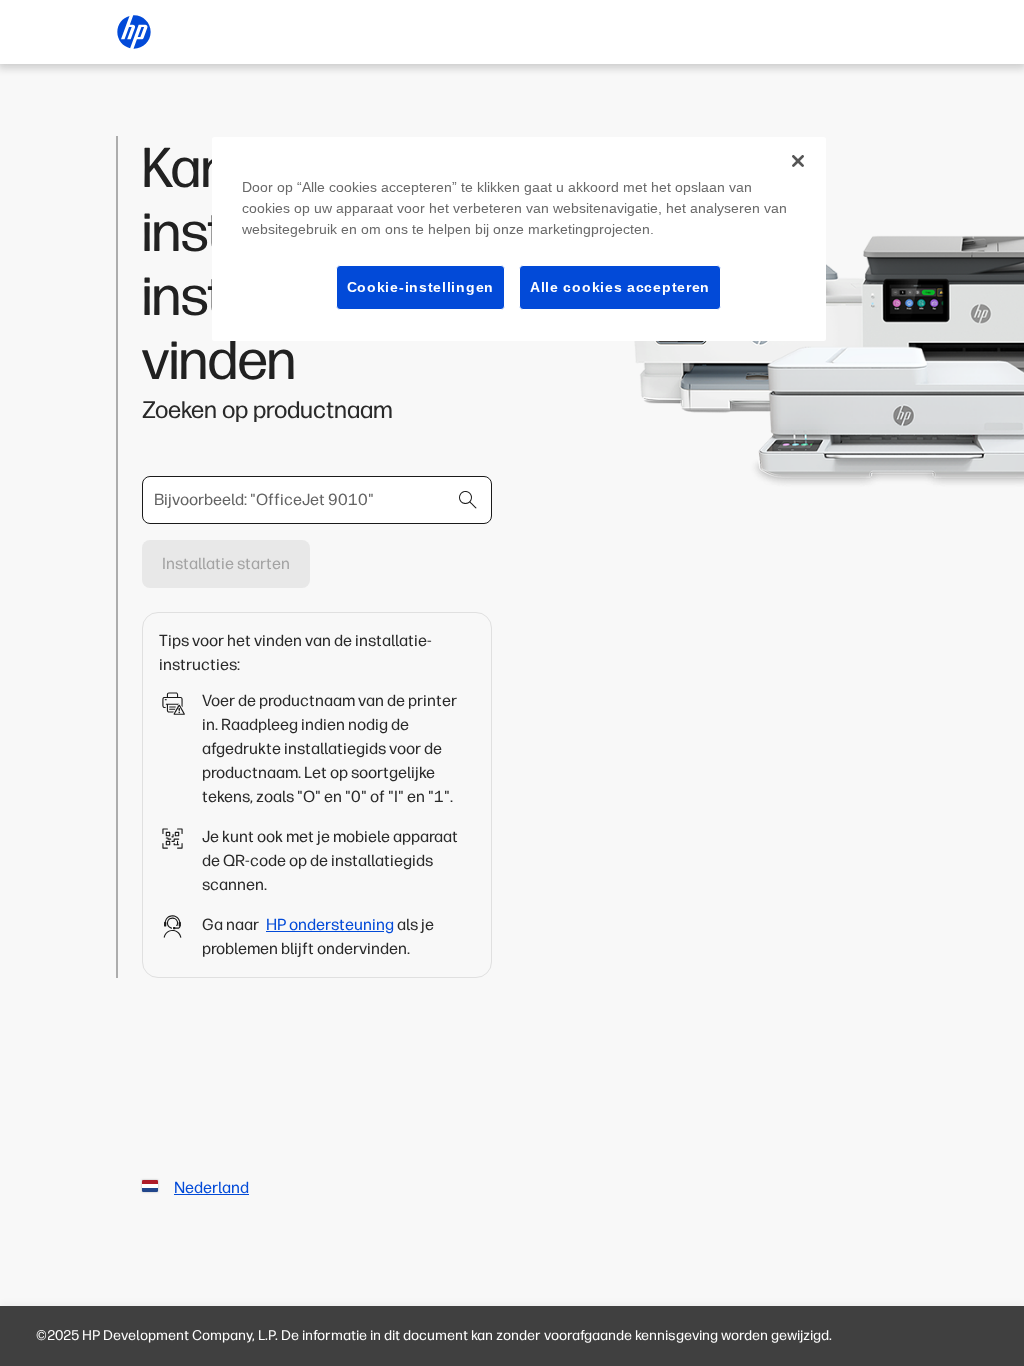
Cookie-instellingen (420, 287)
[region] (519, 239)
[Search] (468, 500)
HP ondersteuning (330, 924)
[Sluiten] (798, 161)
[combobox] (317, 500)
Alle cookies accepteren (620, 287)
